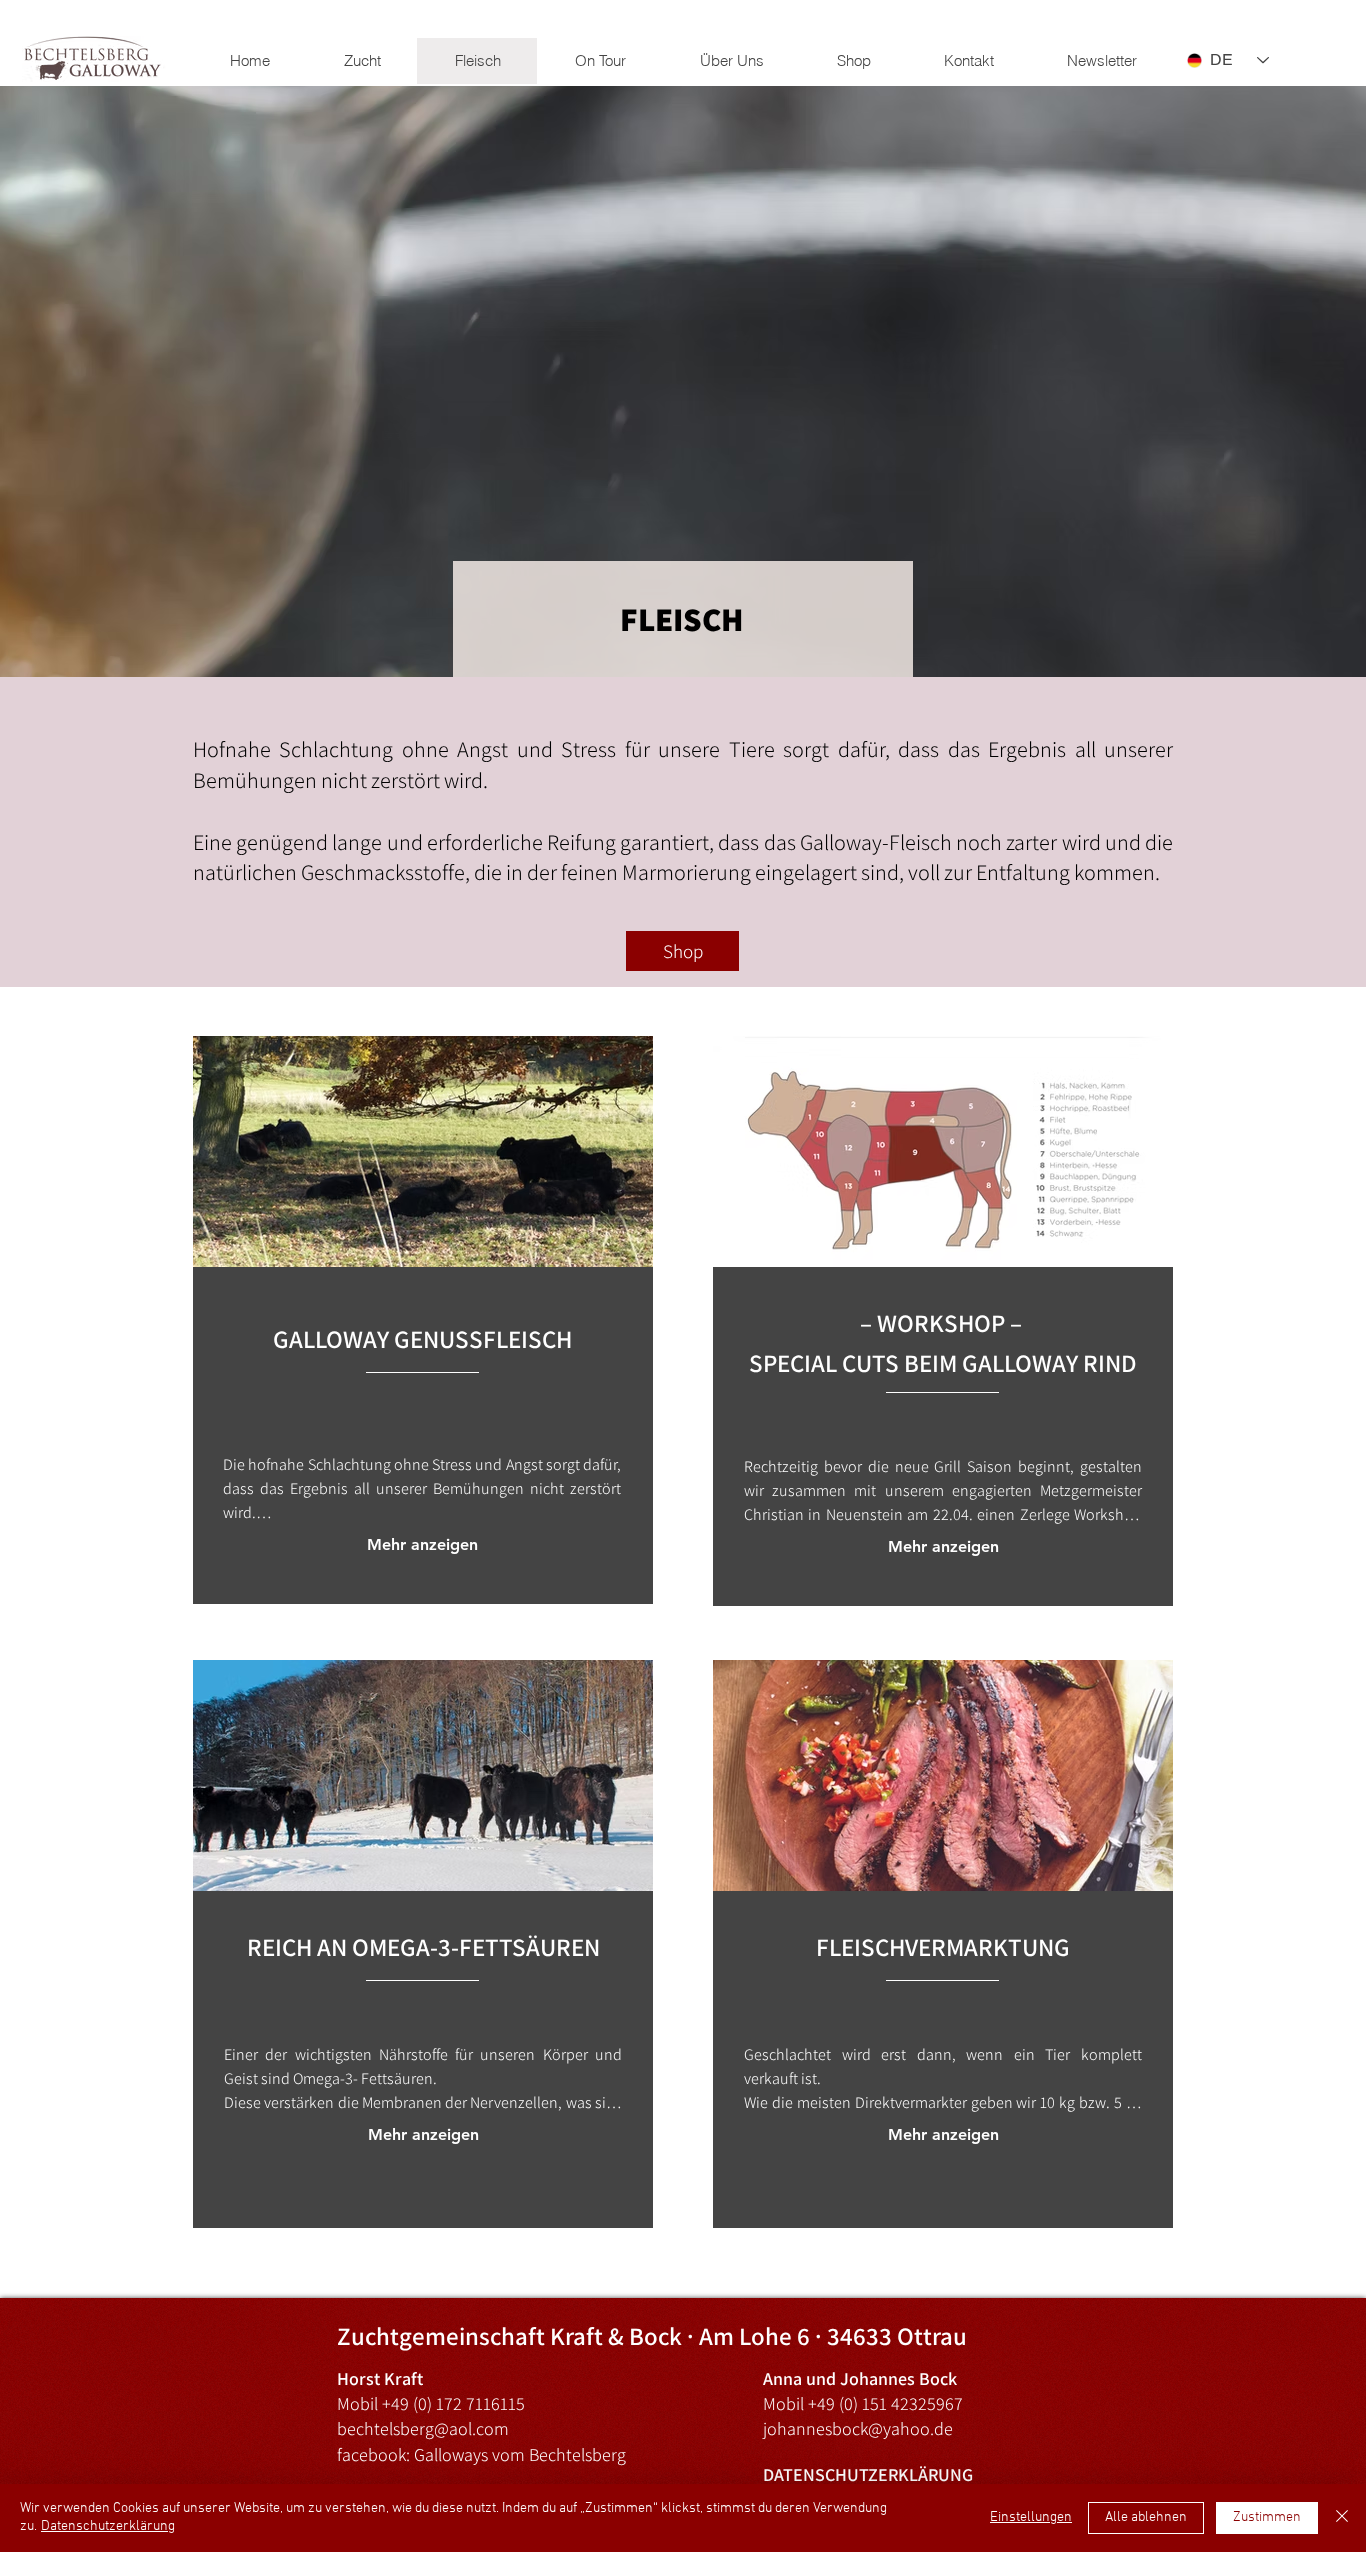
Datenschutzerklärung (108, 2526)
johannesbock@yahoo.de (858, 2428)
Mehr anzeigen (422, 1544)
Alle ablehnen (1146, 2517)
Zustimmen (1267, 2517)
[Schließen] (1342, 2518)
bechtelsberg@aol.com (423, 2428)
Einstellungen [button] (1031, 2517)
